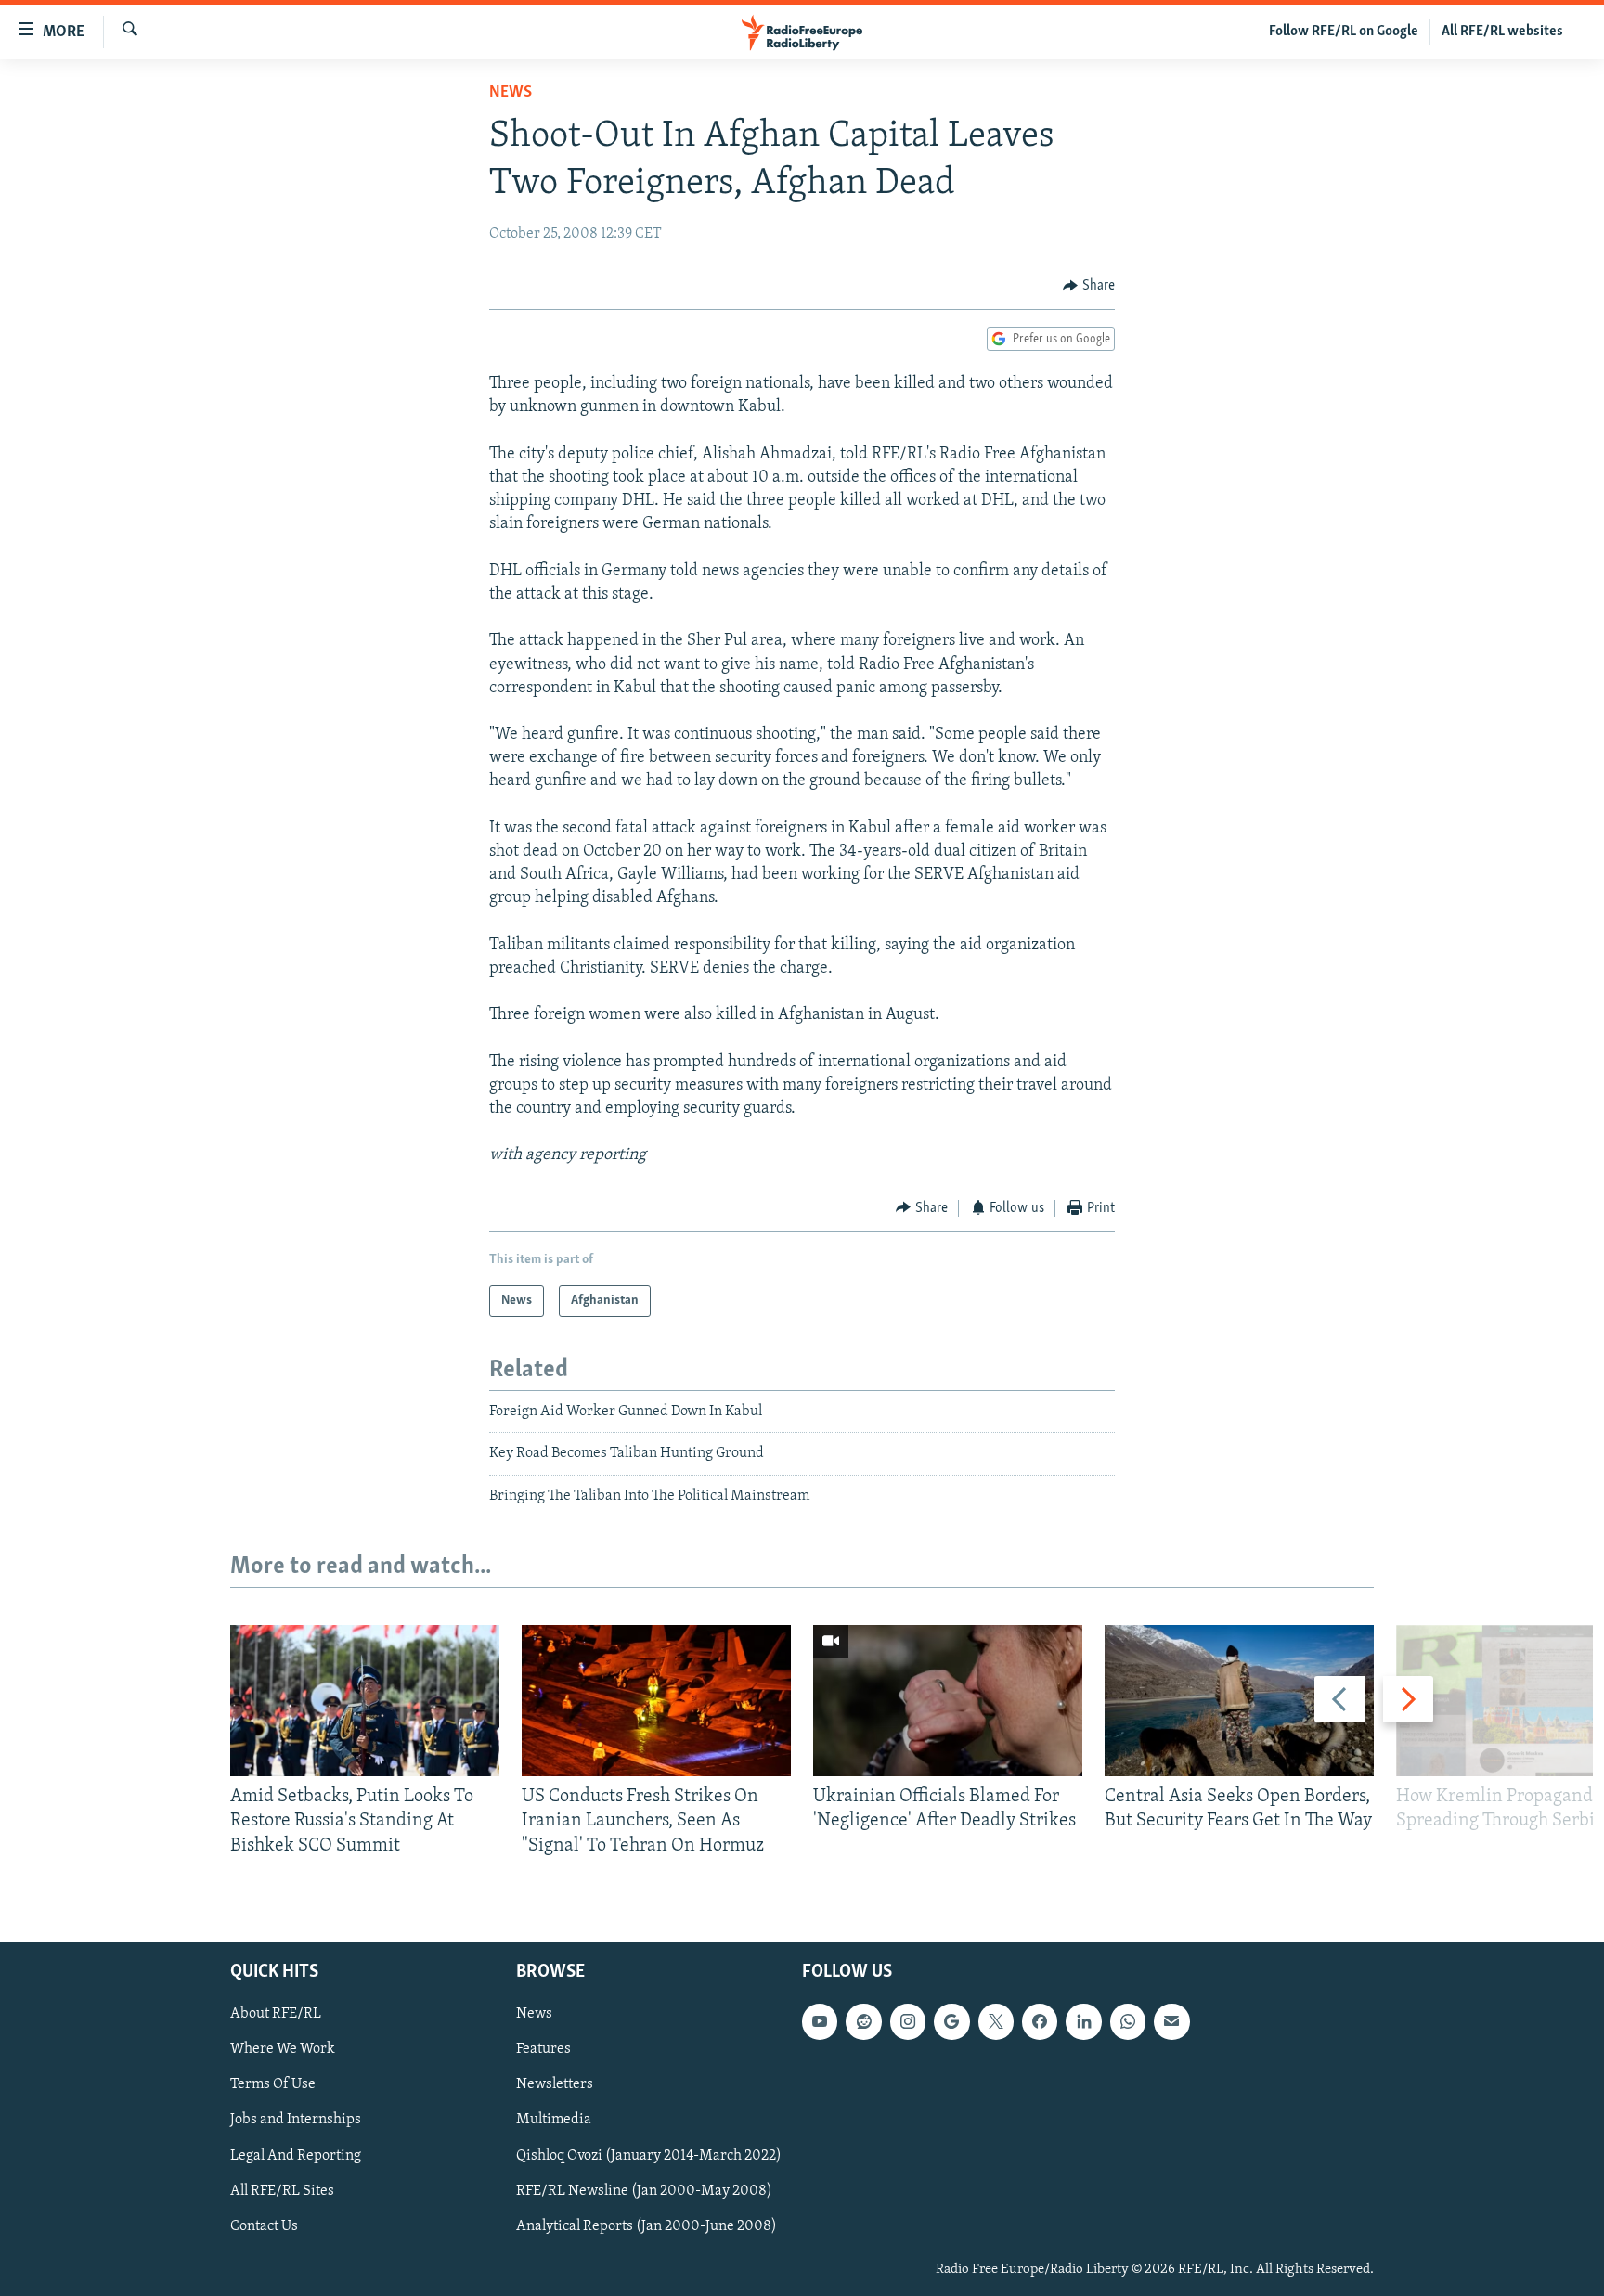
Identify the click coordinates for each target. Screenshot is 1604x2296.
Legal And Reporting (296, 2156)
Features (543, 2049)
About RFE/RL (276, 2014)
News (511, 93)
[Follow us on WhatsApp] (1128, 2021)
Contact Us (264, 2226)
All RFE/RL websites (1502, 32)
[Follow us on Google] (951, 2021)
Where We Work (283, 2049)
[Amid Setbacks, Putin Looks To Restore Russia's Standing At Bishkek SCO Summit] (365, 1701)
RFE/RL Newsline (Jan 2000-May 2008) (644, 2191)
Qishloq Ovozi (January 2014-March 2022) (649, 2156)
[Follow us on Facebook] (1040, 2021)
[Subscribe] (1171, 2021)
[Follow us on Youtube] (820, 2021)
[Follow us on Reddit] (863, 2021)
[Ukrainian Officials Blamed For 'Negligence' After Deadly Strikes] (948, 1701)
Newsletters (555, 2085)
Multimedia (554, 2121)
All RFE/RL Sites (282, 2191)
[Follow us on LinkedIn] (1083, 2021)
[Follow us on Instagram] (908, 2021)
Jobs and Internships (296, 2121)
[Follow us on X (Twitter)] (996, 2021)
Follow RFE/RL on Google (1344, 32)
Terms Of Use (273, 2085)
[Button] (1089, 286)
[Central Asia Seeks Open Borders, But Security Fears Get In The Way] (1239, 1701)
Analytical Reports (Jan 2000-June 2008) (647, 2226)
